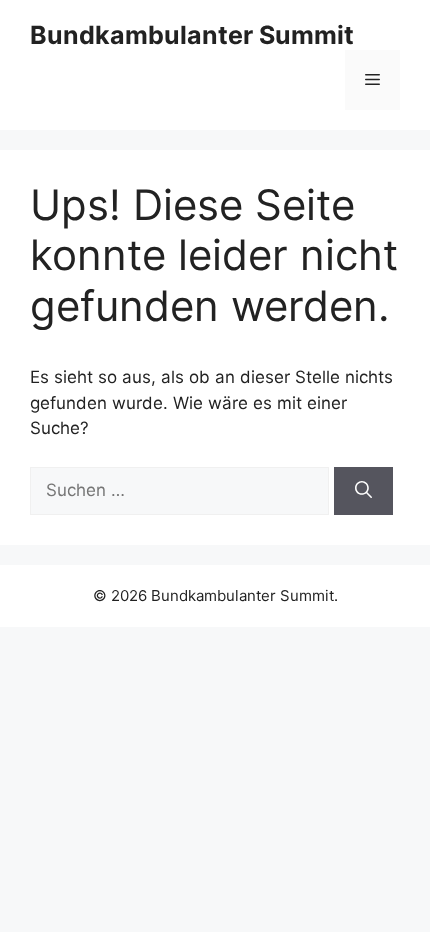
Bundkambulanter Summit (192, 35)
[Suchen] (363, 491)
